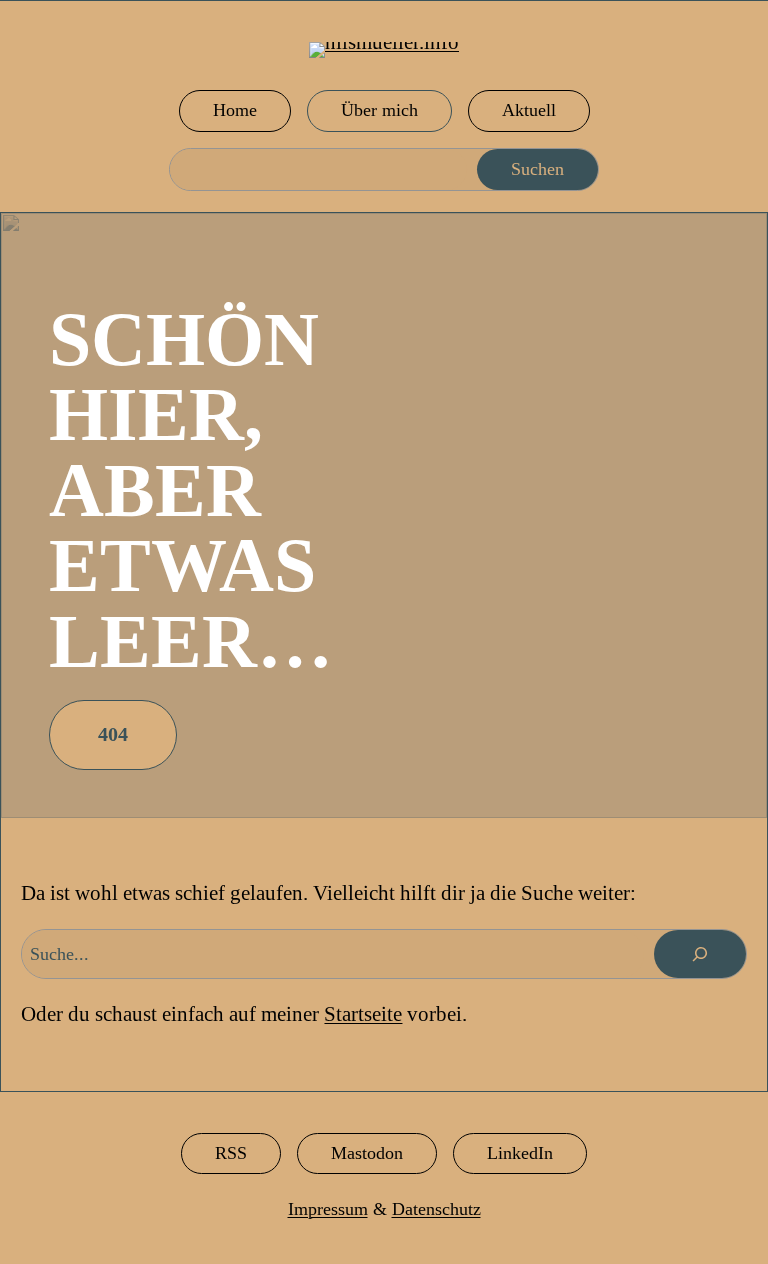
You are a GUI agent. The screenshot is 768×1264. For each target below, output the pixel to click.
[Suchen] (700, 954)
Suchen (537, 169)
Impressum (328, 1209)
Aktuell (529, 110)
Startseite (363, 1014)
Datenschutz (436, 1209)
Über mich (379, 110)
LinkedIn (520, 1153)
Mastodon (367, 1153)
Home (235, 110)
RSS (231, 1153)
